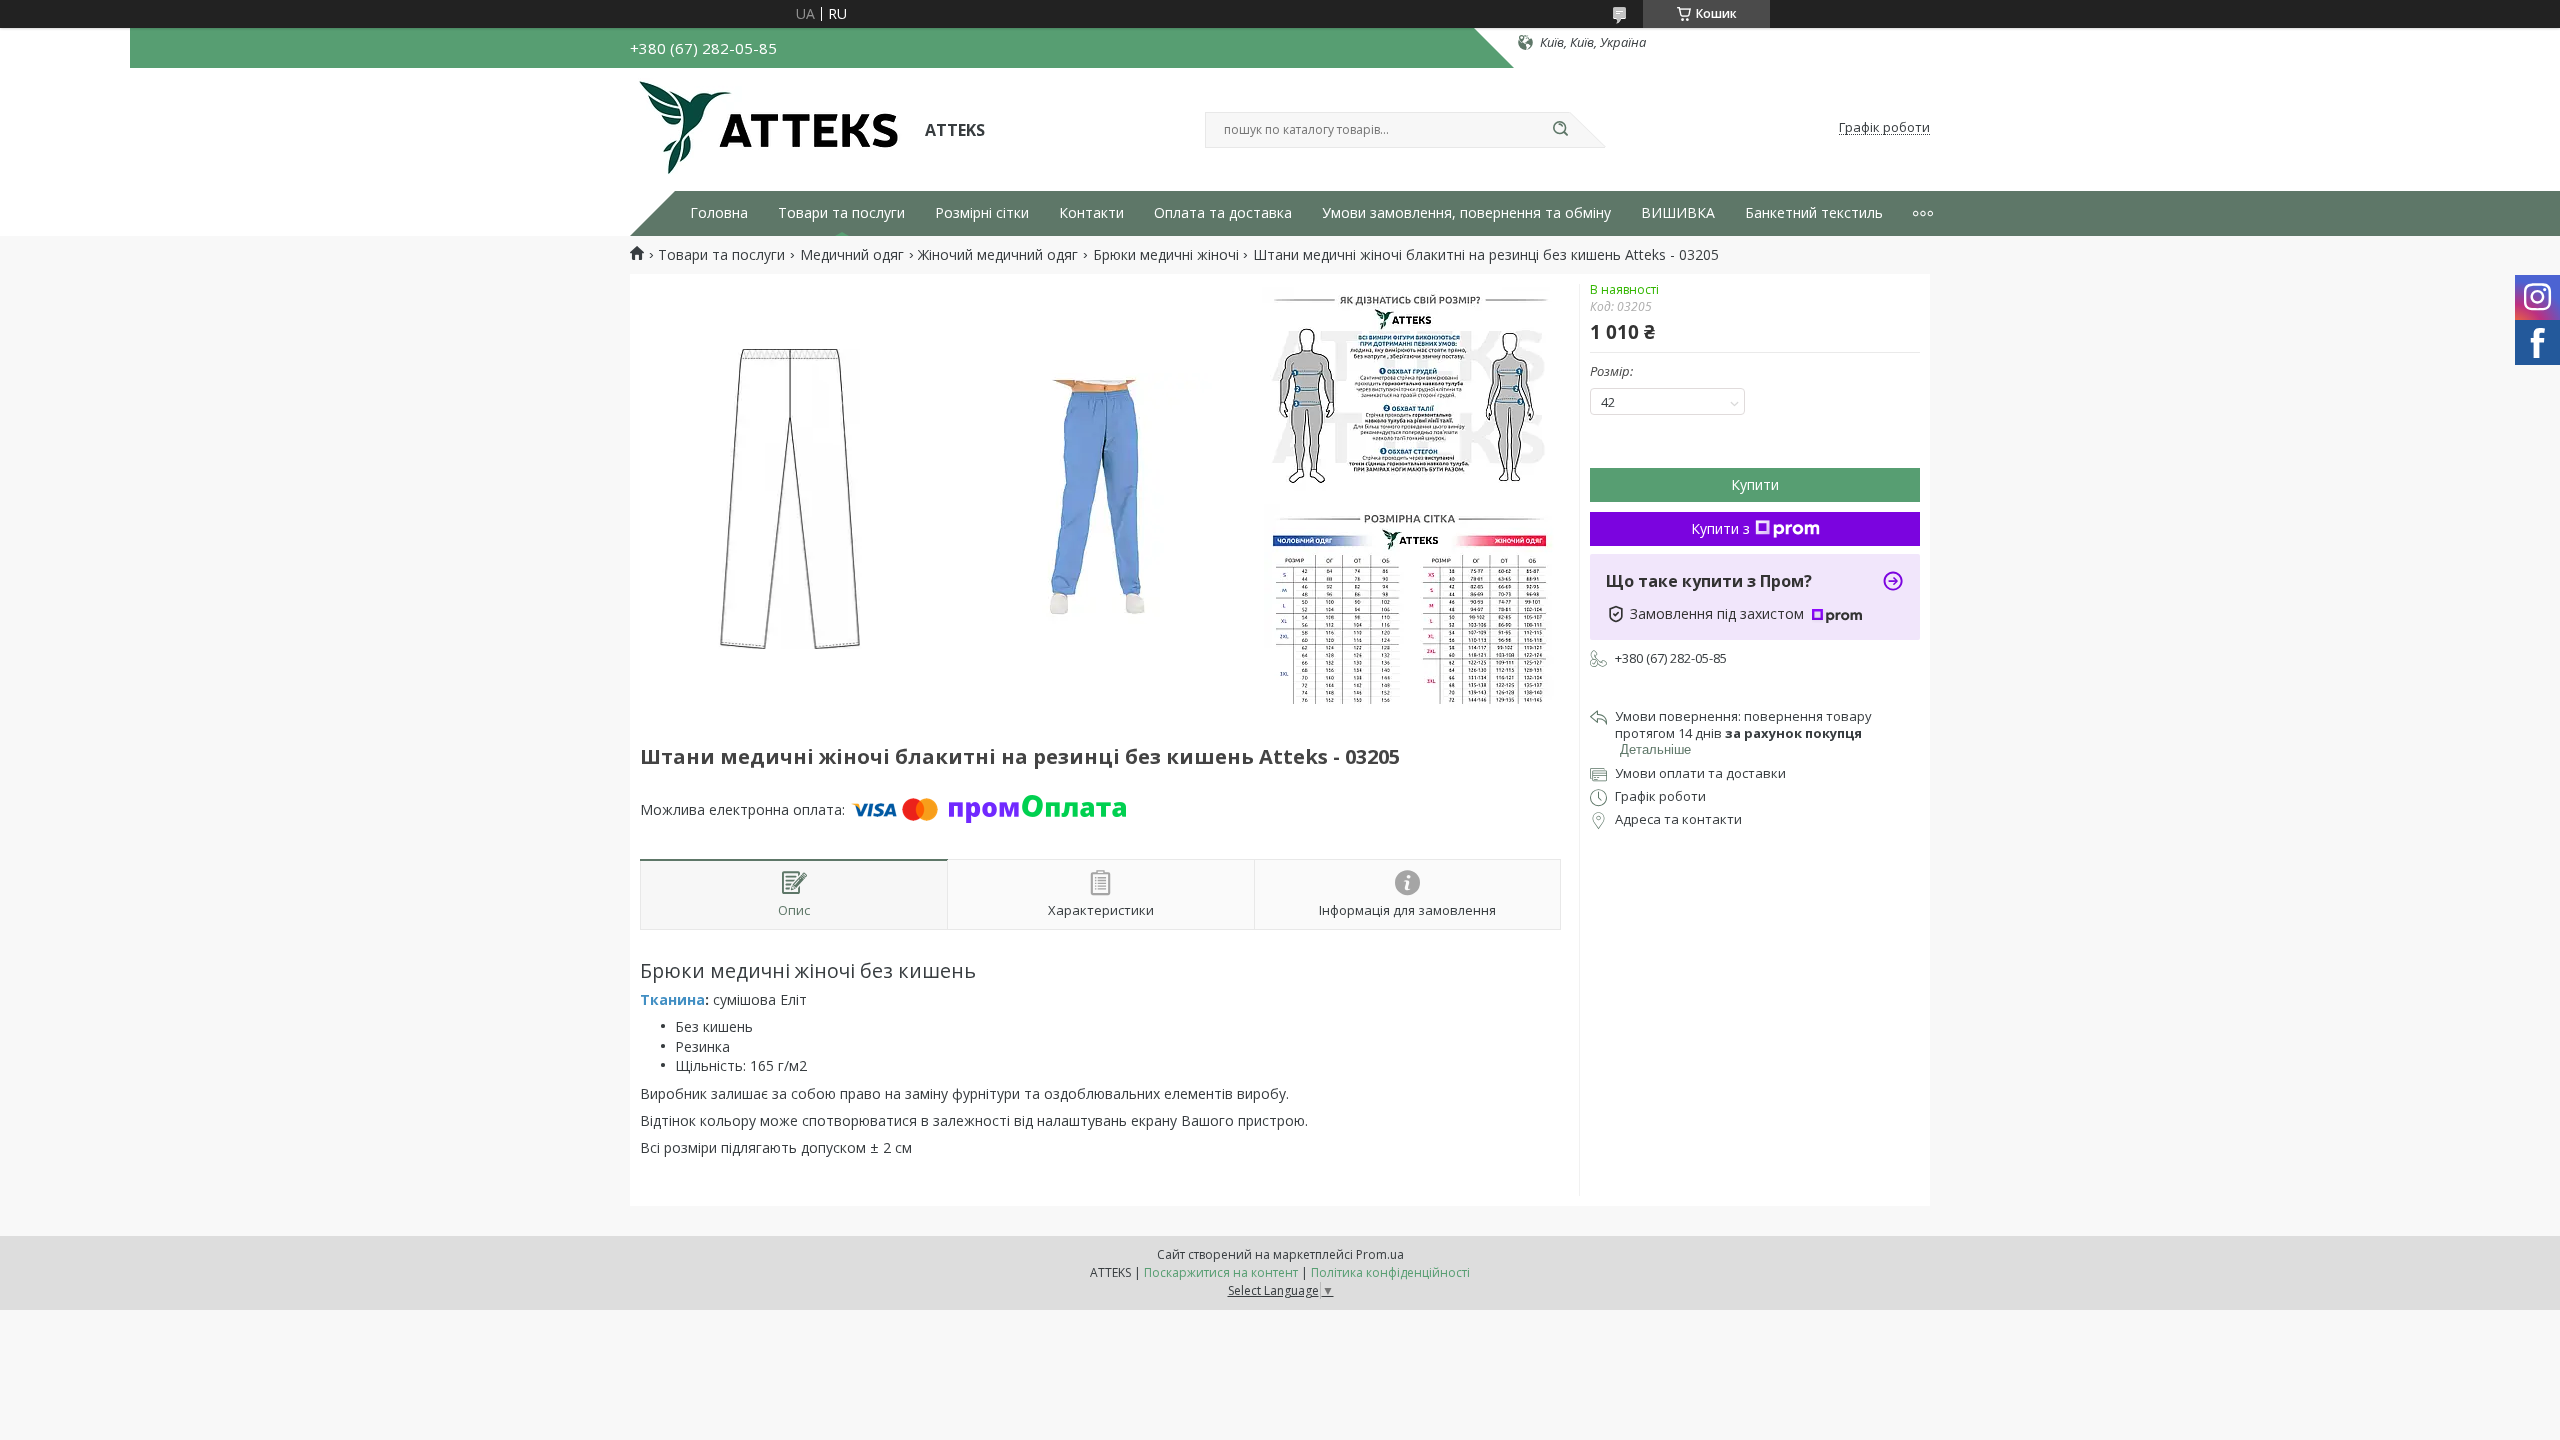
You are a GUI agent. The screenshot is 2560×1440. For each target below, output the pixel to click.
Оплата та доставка (1223, 213)
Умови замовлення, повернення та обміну (1466, 213)
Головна (719, 213)
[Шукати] (1560, 130)
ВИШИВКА (1678, 213)
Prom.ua (1380, 1254)
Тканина (672, 999)
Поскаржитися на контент (1221, 1272)
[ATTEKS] (768, 128)
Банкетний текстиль (1814, 213)
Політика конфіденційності (1390, 1272)
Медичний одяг (852, 255)
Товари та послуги (841, 213)
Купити (1755, 484)
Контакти (1091, 213)
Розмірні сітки (982, 213)
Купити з (1720, 528)
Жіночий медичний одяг (998, 255)
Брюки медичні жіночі (1166, 255)
